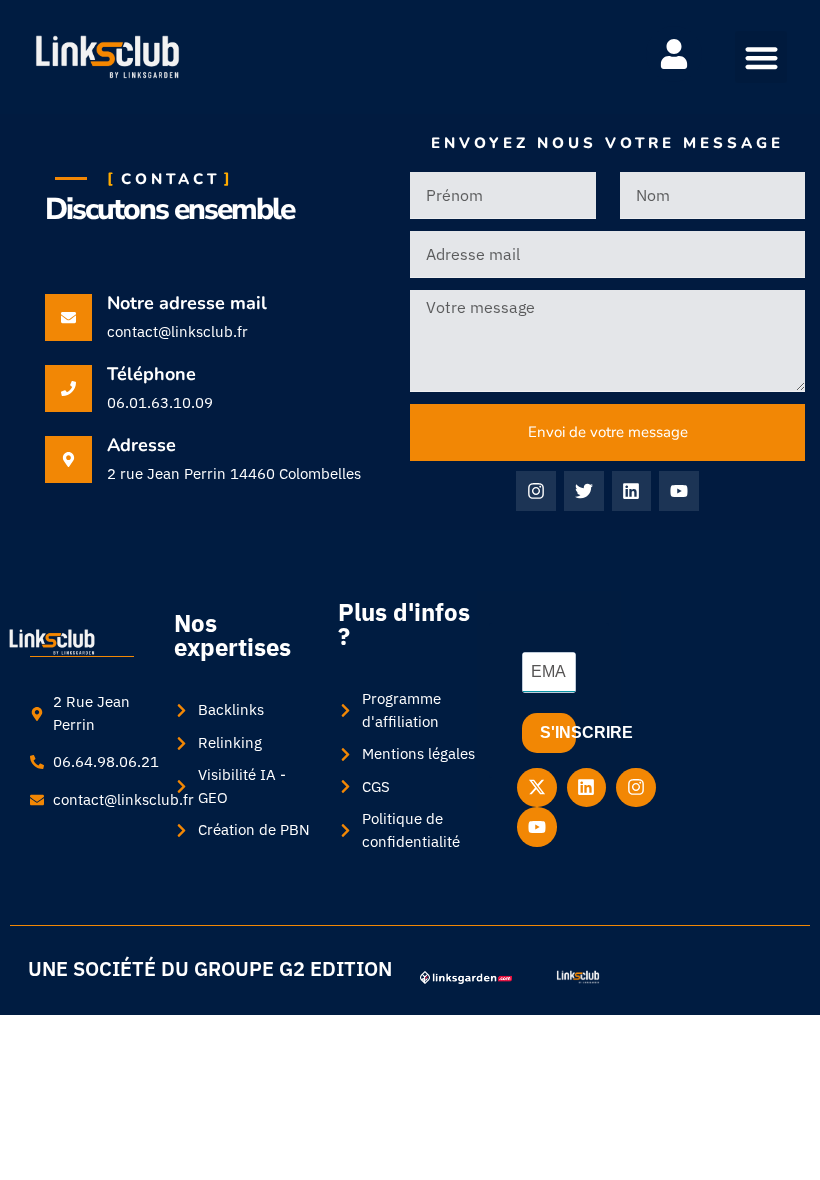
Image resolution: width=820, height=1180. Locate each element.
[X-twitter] (537, 788)
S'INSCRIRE (558, 732)
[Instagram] (536, 491)
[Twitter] (584, 491)
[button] (761, 57)
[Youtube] (679, 491)
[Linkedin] (632, 491)
